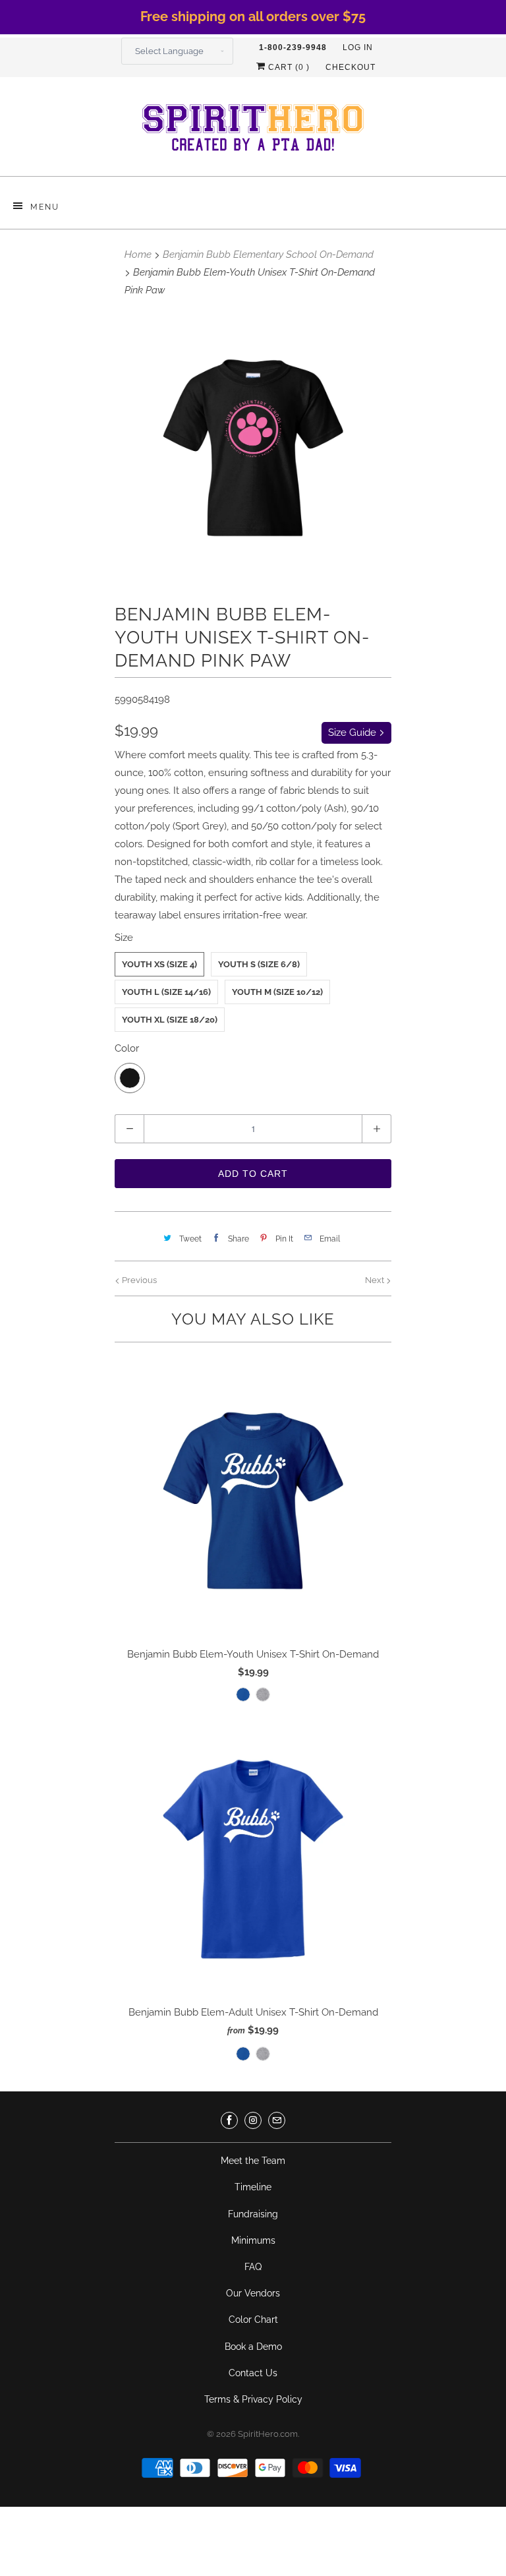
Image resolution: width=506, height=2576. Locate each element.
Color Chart (253, 2320)
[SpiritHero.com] (253, 132)
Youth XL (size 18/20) (170, 1020)
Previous (138, 1280)
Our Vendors (253, 2293)
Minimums (253, 2240)
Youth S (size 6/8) (259, 964)
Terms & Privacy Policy (253, 2399)
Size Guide (353, 733)
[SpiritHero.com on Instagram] (253, 2120)
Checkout (351, 67)
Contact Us (253, 2373)
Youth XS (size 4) (159, 964)
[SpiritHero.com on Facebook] (229, 2120)
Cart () (288, 67)
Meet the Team (253, 2161)
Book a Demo (253, 2347)
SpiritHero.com (268, 2434)
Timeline (253, 2187)
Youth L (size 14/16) (166, 992)
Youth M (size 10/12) (277, 992)
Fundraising (253, 2214)
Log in (358, 47)
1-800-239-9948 (293, 47)
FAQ (253, 2267)
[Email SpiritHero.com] (277, 2120)
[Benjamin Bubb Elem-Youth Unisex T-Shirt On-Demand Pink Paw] (253, 448)
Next (376, 1280)
